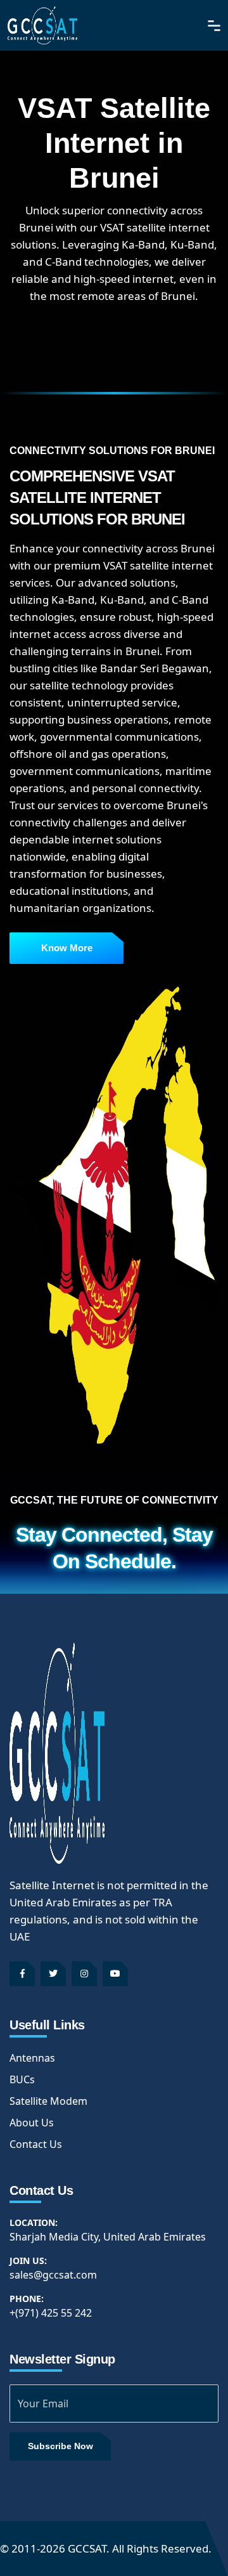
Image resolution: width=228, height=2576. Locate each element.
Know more (67, 948)
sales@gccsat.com (53, 2275)
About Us (32, 2123)
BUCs (22, 2079)
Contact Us (36, 2144)
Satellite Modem (48, 2101)
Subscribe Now (60, 2446)
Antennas (32, 2058)
